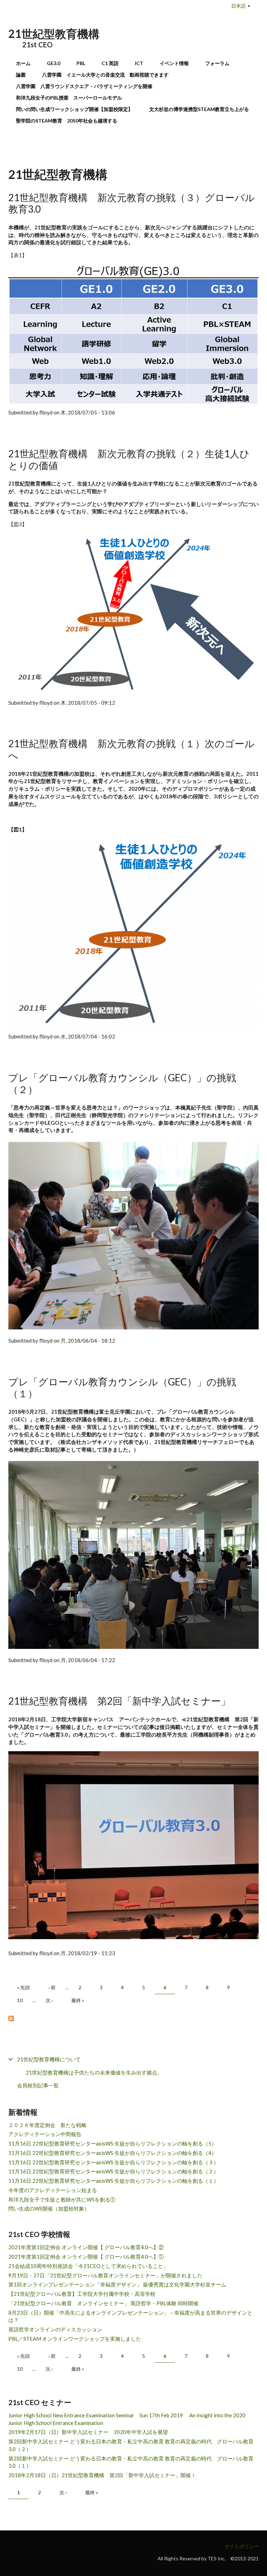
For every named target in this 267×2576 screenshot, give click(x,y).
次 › (49, 2000)
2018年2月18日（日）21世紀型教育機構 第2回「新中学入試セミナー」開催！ (102, 2475)
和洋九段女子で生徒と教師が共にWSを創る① (62, 2199)
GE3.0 (54, 63)
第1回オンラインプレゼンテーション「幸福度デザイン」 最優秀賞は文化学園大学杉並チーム (117, 2284)
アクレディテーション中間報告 (45, 2134)
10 (20, 2000)
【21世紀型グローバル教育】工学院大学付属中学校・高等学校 (82, 2294)
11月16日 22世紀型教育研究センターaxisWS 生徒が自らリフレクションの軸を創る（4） (112, 2153)
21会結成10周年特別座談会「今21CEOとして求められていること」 (88, 2266)
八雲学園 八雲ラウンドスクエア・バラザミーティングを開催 (87, 86)
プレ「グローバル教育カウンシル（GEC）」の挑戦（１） (122, 1388)
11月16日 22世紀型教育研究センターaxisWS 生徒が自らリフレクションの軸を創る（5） (112, 2143)
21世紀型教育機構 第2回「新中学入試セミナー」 (119, 1701)
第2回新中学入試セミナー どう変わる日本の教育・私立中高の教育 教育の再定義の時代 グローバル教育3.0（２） (131, 2445)
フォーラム (217, 63)
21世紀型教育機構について (49, 2059)
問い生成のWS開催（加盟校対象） (49, 2208)
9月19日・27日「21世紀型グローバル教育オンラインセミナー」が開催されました (105, 2275)
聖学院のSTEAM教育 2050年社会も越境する (67, 121)
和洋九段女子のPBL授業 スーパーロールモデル (69, 98)
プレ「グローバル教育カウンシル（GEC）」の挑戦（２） (122, 1083)
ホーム (23, 63)
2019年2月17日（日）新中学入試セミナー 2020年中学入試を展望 (88, 2432)
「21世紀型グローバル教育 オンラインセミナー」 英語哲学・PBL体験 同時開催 (103, 2303)
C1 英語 (110, 63)
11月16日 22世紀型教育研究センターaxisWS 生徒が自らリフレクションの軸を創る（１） (114, 2181)
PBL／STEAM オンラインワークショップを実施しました (75, 2339)
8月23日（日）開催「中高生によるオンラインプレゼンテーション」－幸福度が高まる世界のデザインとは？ (130, 2316)
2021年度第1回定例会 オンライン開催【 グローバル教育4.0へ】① (86, 2257)
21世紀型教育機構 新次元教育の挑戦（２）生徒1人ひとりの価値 (129, 459)
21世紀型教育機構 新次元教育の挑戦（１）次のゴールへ (131, 749)
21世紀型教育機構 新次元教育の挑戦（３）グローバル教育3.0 (132, 203)
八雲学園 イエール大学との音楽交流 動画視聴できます (105, 75)
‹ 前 (52, 1987)
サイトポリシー (242, 2546)
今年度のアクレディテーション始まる (53, 2190)
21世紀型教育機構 (54, 34)
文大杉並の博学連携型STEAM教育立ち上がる (199, 109)
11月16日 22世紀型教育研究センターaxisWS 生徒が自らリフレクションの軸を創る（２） (114, 2171)
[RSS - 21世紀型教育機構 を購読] (133, 2018)
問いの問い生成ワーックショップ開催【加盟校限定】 (74, 109)
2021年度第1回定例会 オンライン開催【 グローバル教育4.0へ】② (86, 2247)
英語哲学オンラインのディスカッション (55, 2329)
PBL (81, 63)
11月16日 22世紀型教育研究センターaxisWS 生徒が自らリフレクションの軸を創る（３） (114, 2162)
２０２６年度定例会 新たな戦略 (47, 2125)
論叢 (21, 75)
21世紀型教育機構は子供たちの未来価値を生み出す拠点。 (94, 2072)
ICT (139, 63)
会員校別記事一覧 (38, 2085)
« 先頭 (23, 1987)
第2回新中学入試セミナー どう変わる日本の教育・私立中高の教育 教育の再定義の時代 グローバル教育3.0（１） (131, 2462)
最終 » (78, 2000)
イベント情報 (174, 63)
